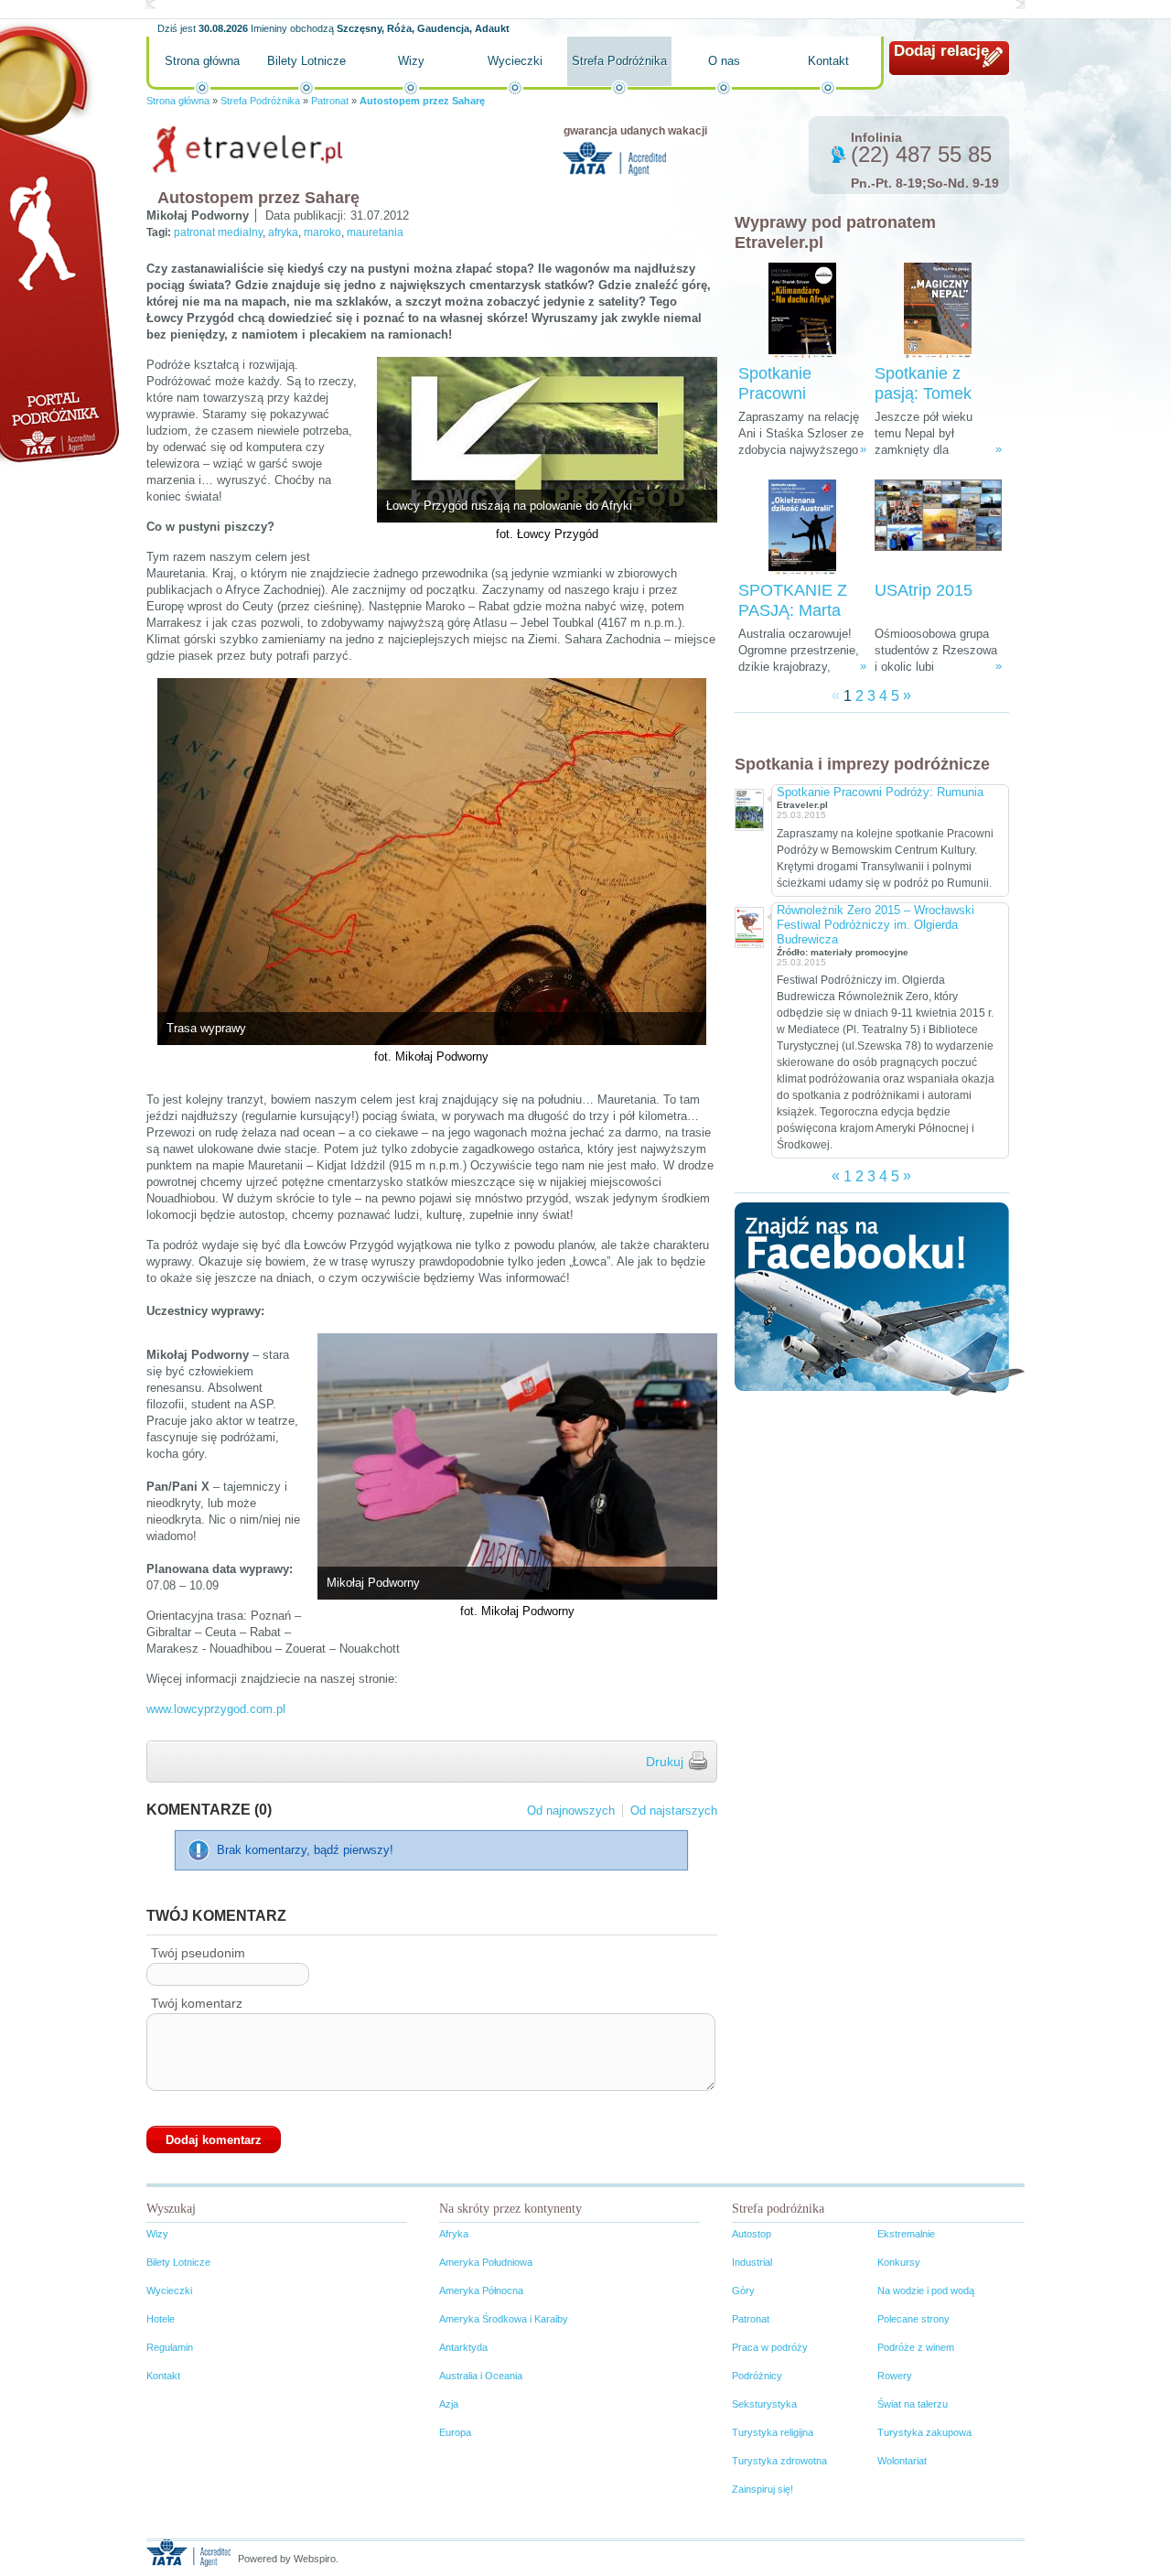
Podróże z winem (916, 2347)
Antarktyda (463, 2347)
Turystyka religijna (773, 2432)
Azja (449, 2404)
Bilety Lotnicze (306, 61)
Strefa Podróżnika (619, 61)
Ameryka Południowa (486, 2262)
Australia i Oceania (481, 2376)
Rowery (895, 2376)
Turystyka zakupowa (924, 2432)
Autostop (752, 2234)
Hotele (161, 2319)
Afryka (454, 2234)
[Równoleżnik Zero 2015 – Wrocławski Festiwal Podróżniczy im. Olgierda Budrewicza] (748, 926)
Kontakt (828, 61)
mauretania (375, 232)
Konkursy (899, 2262)
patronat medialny (218, 232)
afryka (283, 232)
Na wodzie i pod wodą (926, 2290)
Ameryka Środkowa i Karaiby (504, 2319)
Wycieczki (515, 61)
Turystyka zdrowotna (779, 2461)
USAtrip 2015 (924, 590)
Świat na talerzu (913, 2404)
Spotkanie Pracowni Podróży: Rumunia (880, 792)
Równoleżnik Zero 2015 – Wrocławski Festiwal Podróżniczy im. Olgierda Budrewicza (876, 925)
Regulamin (170, 2347)
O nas (724, 61)
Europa (455, 2432)
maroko (322, 232)
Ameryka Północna (481, 2290)
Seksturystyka (764, 2404)
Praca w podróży (770, 2347)
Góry (743, 2290)
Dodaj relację (941, 51)
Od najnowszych (571, 1811)
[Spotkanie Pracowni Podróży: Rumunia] (748, 808)
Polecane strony (913, 2319)
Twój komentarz (197, 2003)
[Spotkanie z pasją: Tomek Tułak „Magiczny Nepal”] (938, 311)
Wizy (411, 61)
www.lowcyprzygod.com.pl (216, 1709)
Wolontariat (902, 2461)
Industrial (752, 2262)
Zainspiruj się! (763, 2489)
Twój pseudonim (198, 1953)
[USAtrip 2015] (938, 528)
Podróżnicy (757, 2376)
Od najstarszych (674, 1811)
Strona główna (202, 61)
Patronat (330, 101)
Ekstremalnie (906, 2234)
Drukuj (665, 1762)
